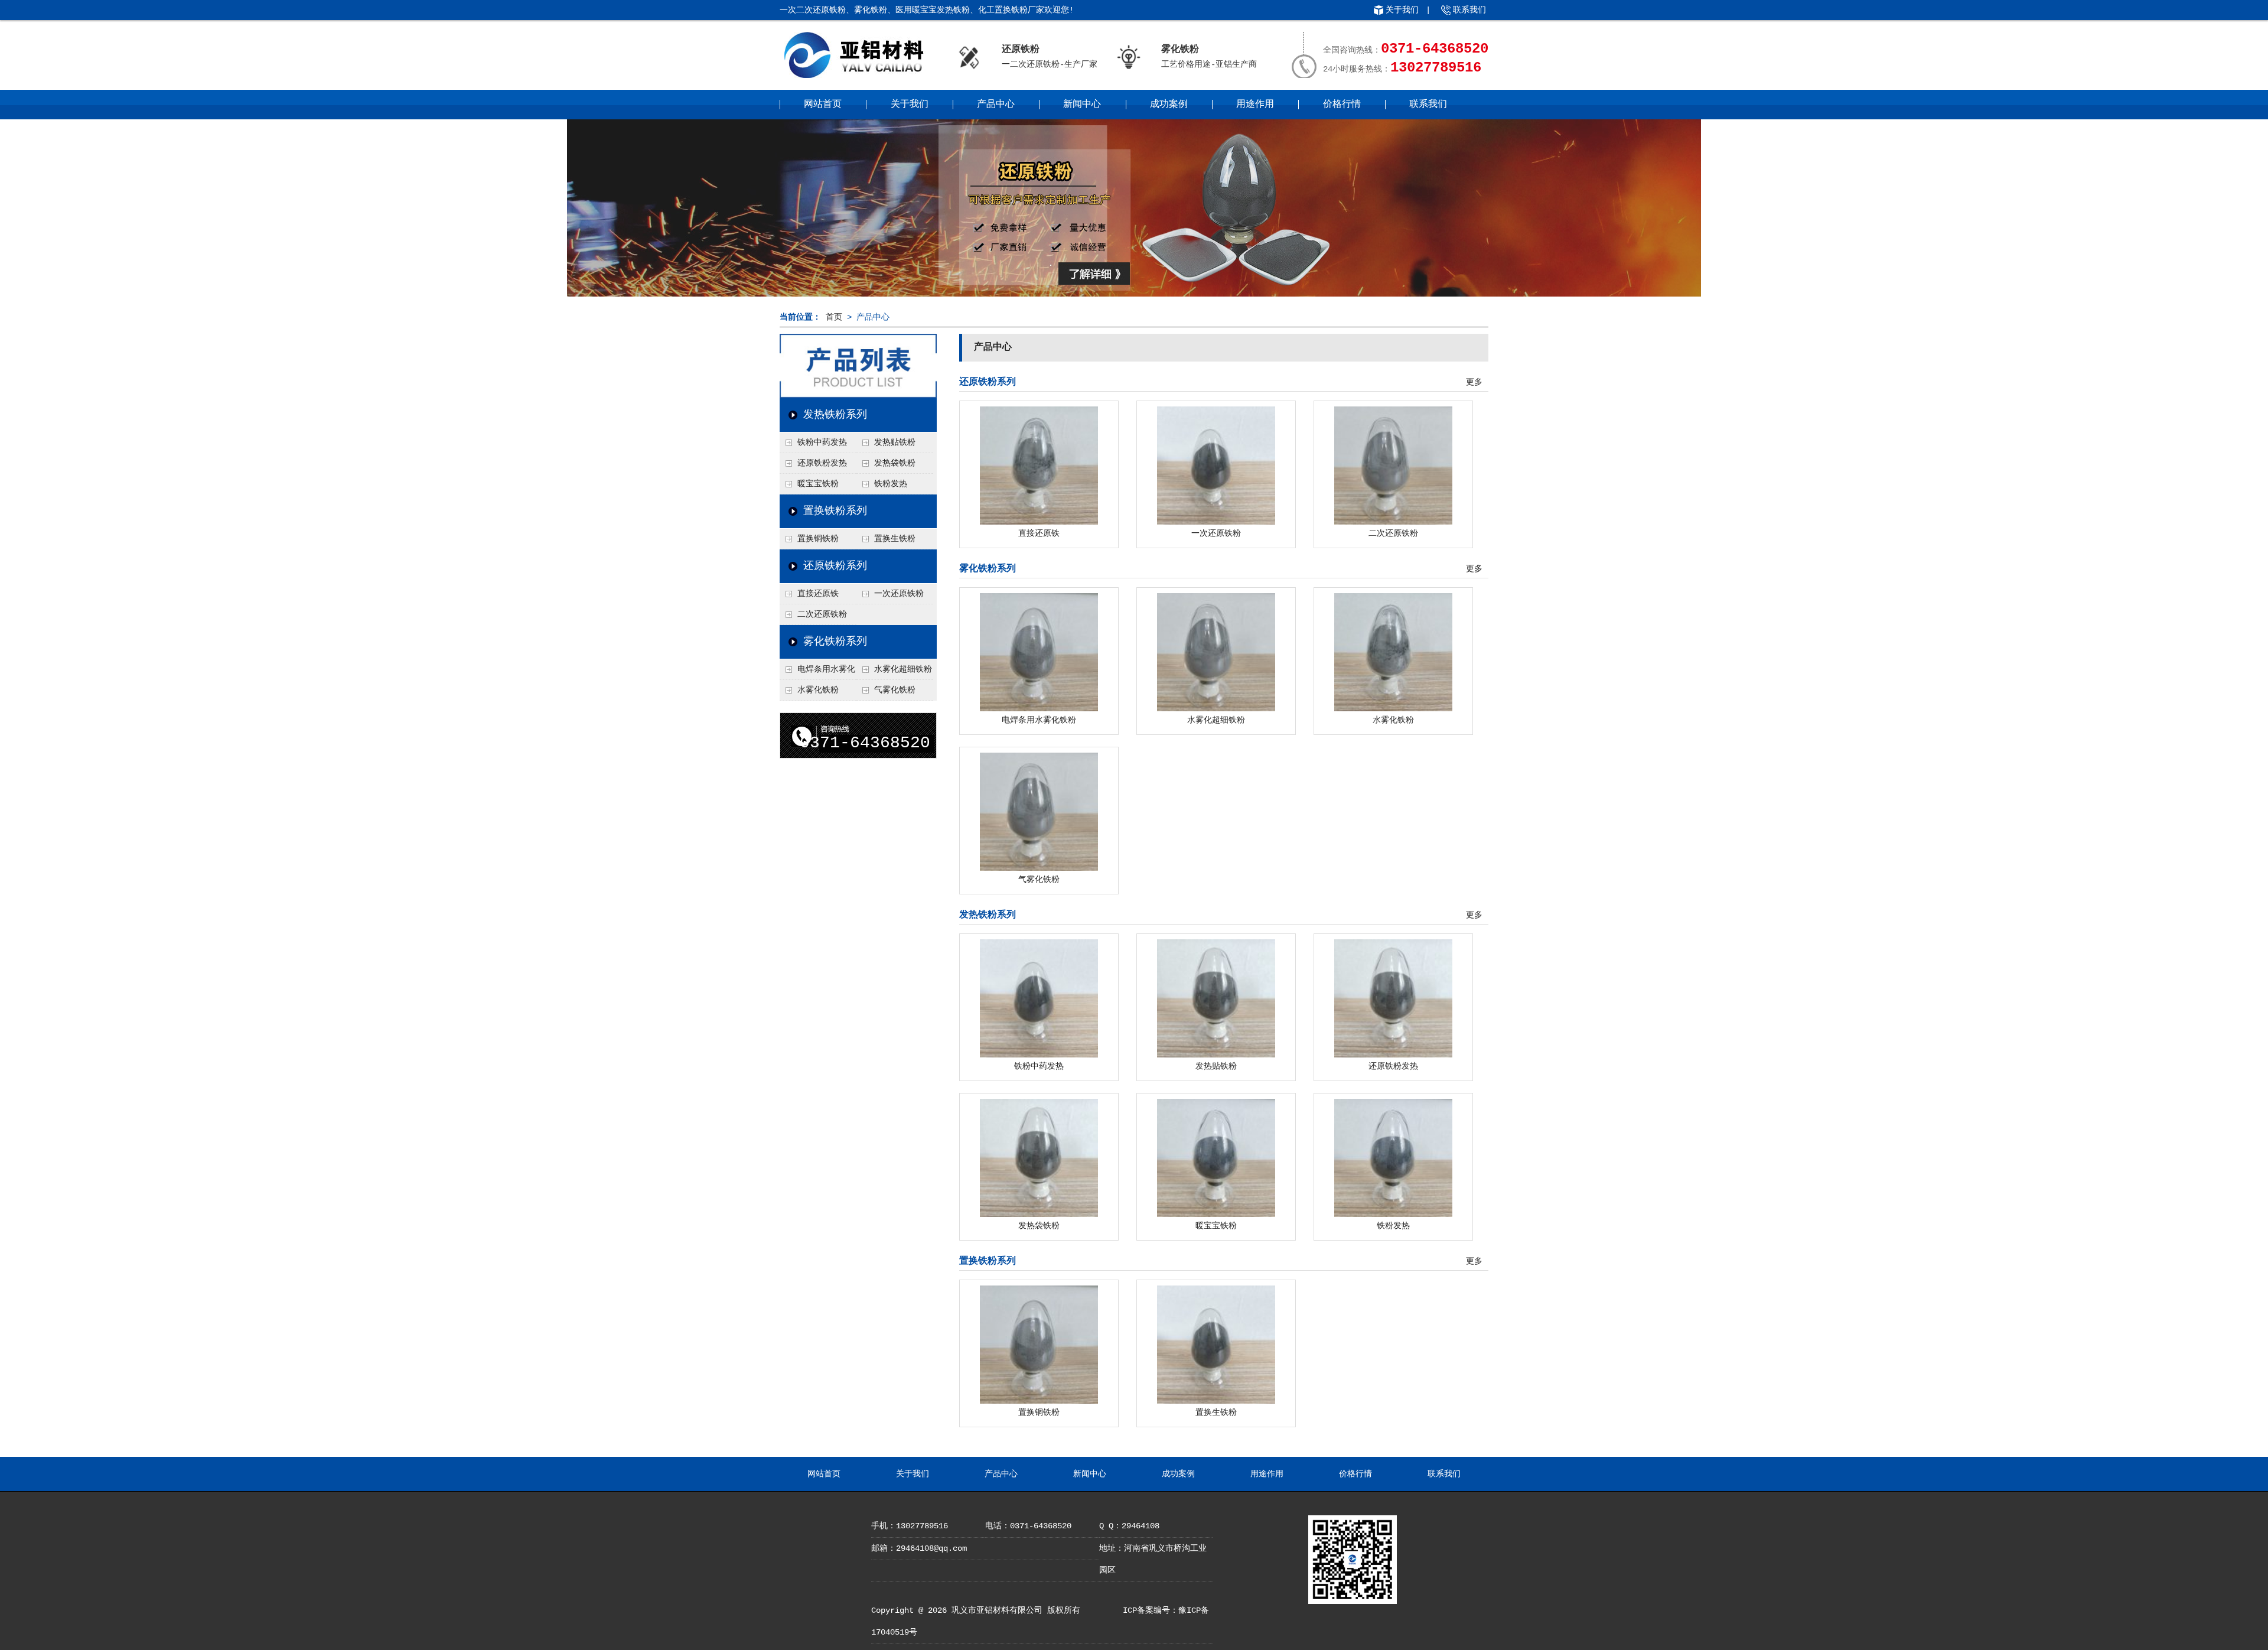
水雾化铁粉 (818, 690)
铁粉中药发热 (822, 442)
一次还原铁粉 (899, 594)
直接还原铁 (818, 594)
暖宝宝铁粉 (818, 484)
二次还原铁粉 (822, 614)
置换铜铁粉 (818, 539)
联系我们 (1469, 10)
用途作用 (1255, 105)
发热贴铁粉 (895, 442)
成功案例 (1169, 105)
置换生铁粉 (895, 539)
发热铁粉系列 (835, 415)
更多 (1474, 382)
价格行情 (1342, 105)
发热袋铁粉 (895, 463)
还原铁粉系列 (835, 566)
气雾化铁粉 (895, 690)
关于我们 (1402, 10)
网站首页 (823, 105)
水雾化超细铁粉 (903, 669)
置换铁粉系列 (835, 511)
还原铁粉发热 (822, 463)
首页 (834, 317)
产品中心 (996, 105)
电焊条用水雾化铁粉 (817, 672)
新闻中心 (1082, 105)
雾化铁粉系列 (835, 642)
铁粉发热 (891, 484)
